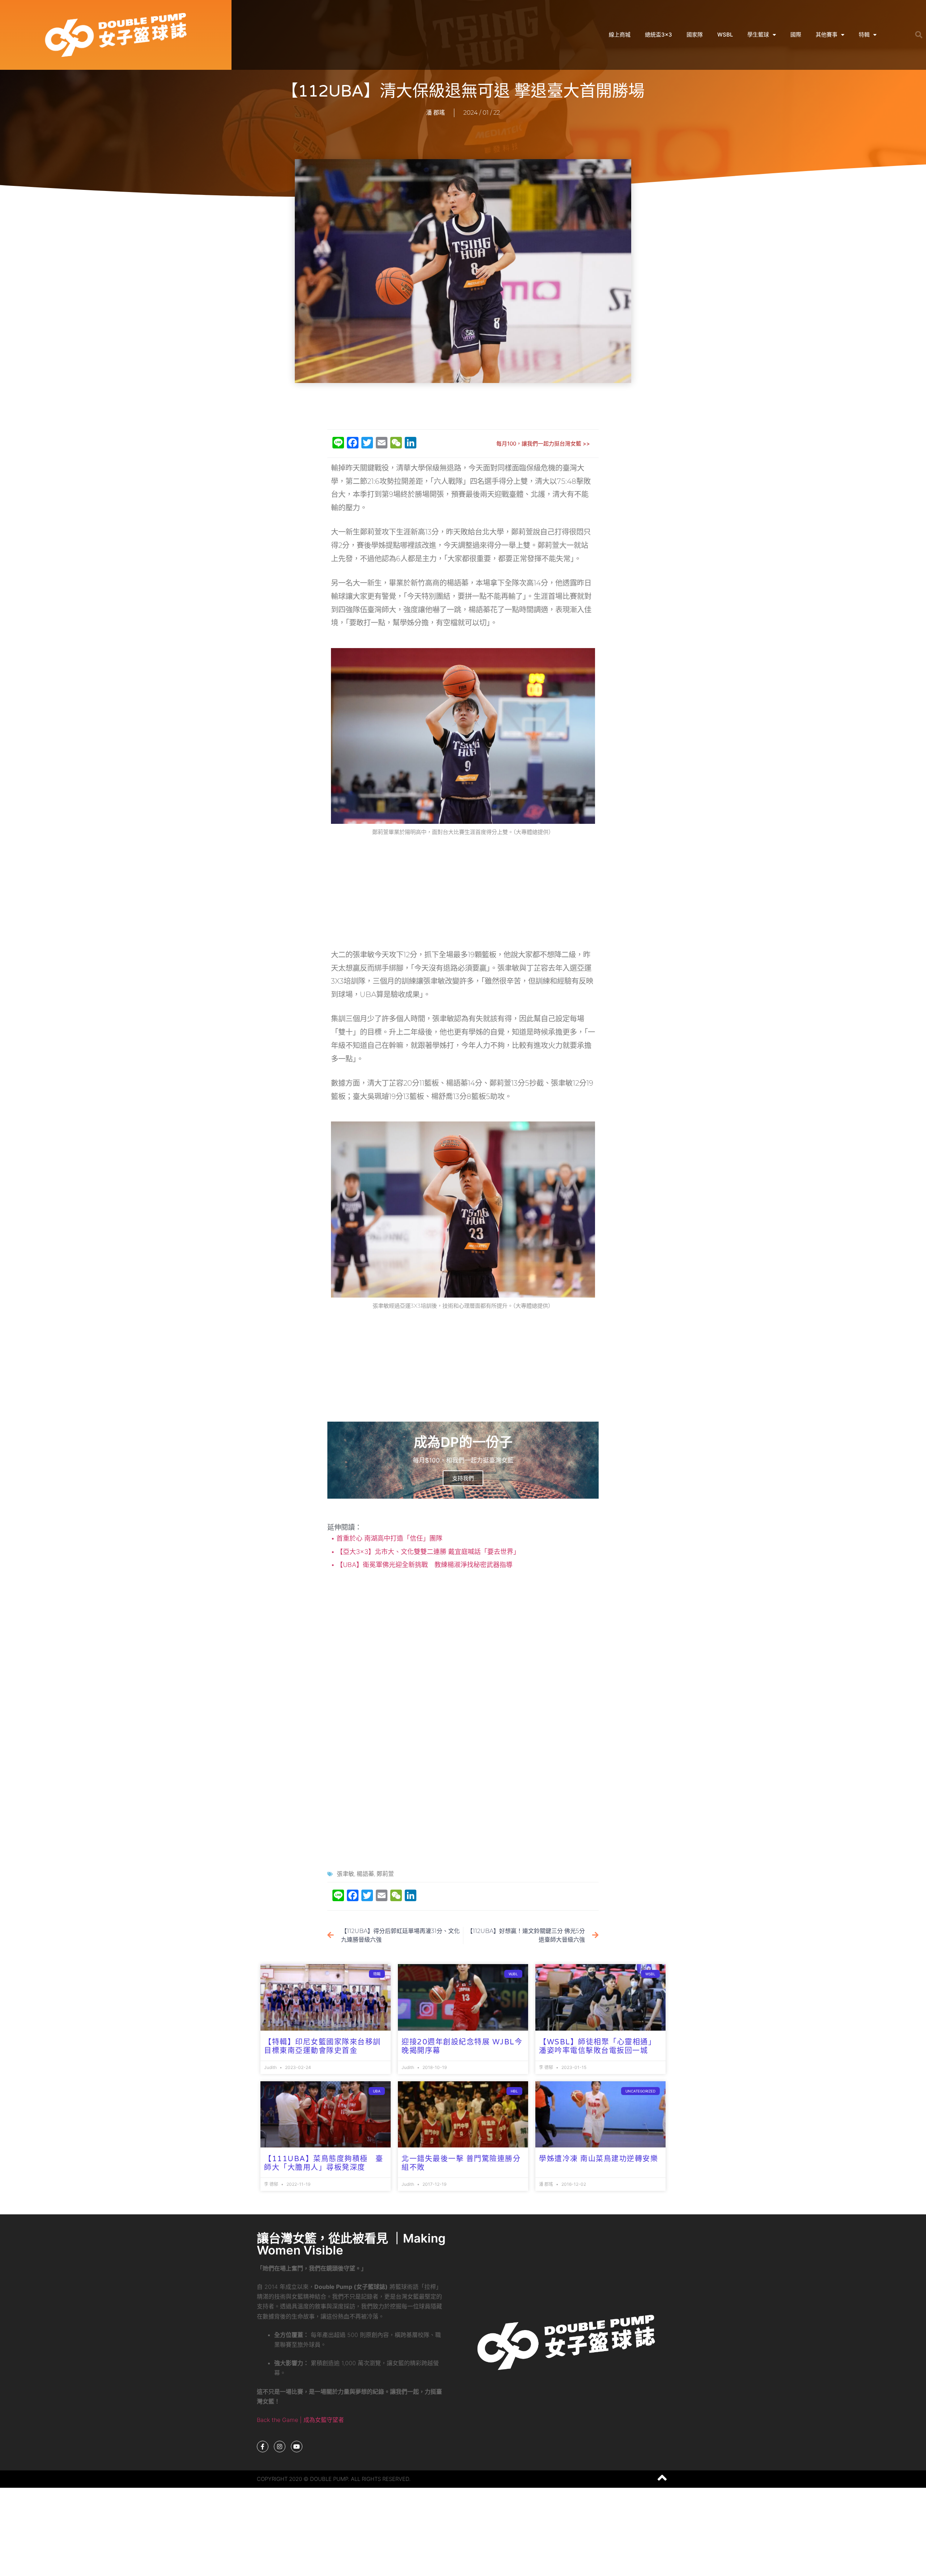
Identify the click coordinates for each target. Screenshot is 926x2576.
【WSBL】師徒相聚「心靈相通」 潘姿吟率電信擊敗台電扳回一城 (600, 2047)
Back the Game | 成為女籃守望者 (300, 2420)
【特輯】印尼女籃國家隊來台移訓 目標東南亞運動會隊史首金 (322, 2047)
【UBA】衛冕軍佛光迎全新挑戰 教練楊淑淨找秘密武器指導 (424, 1565)
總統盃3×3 (659, 35)
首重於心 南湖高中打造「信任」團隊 (388, 1538)
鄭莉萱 (385, 1874)
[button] (919, 35)
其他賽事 (827, 35)
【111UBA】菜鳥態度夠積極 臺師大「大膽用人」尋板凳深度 (324, 2163)
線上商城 (620, 35)
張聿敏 (345, 1874)
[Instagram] (280, 2447)
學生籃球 (758, 35)
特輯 (864, 35)
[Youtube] (297, 2447)
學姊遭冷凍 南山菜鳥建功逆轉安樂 (598, 2159)
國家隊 (695, 35)
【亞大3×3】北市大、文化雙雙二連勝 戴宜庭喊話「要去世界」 (427, 1552)
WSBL (725, 35)
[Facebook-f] (263, 2447)
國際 (796, 35)
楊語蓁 (365, 1874)
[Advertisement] (463, 406)
